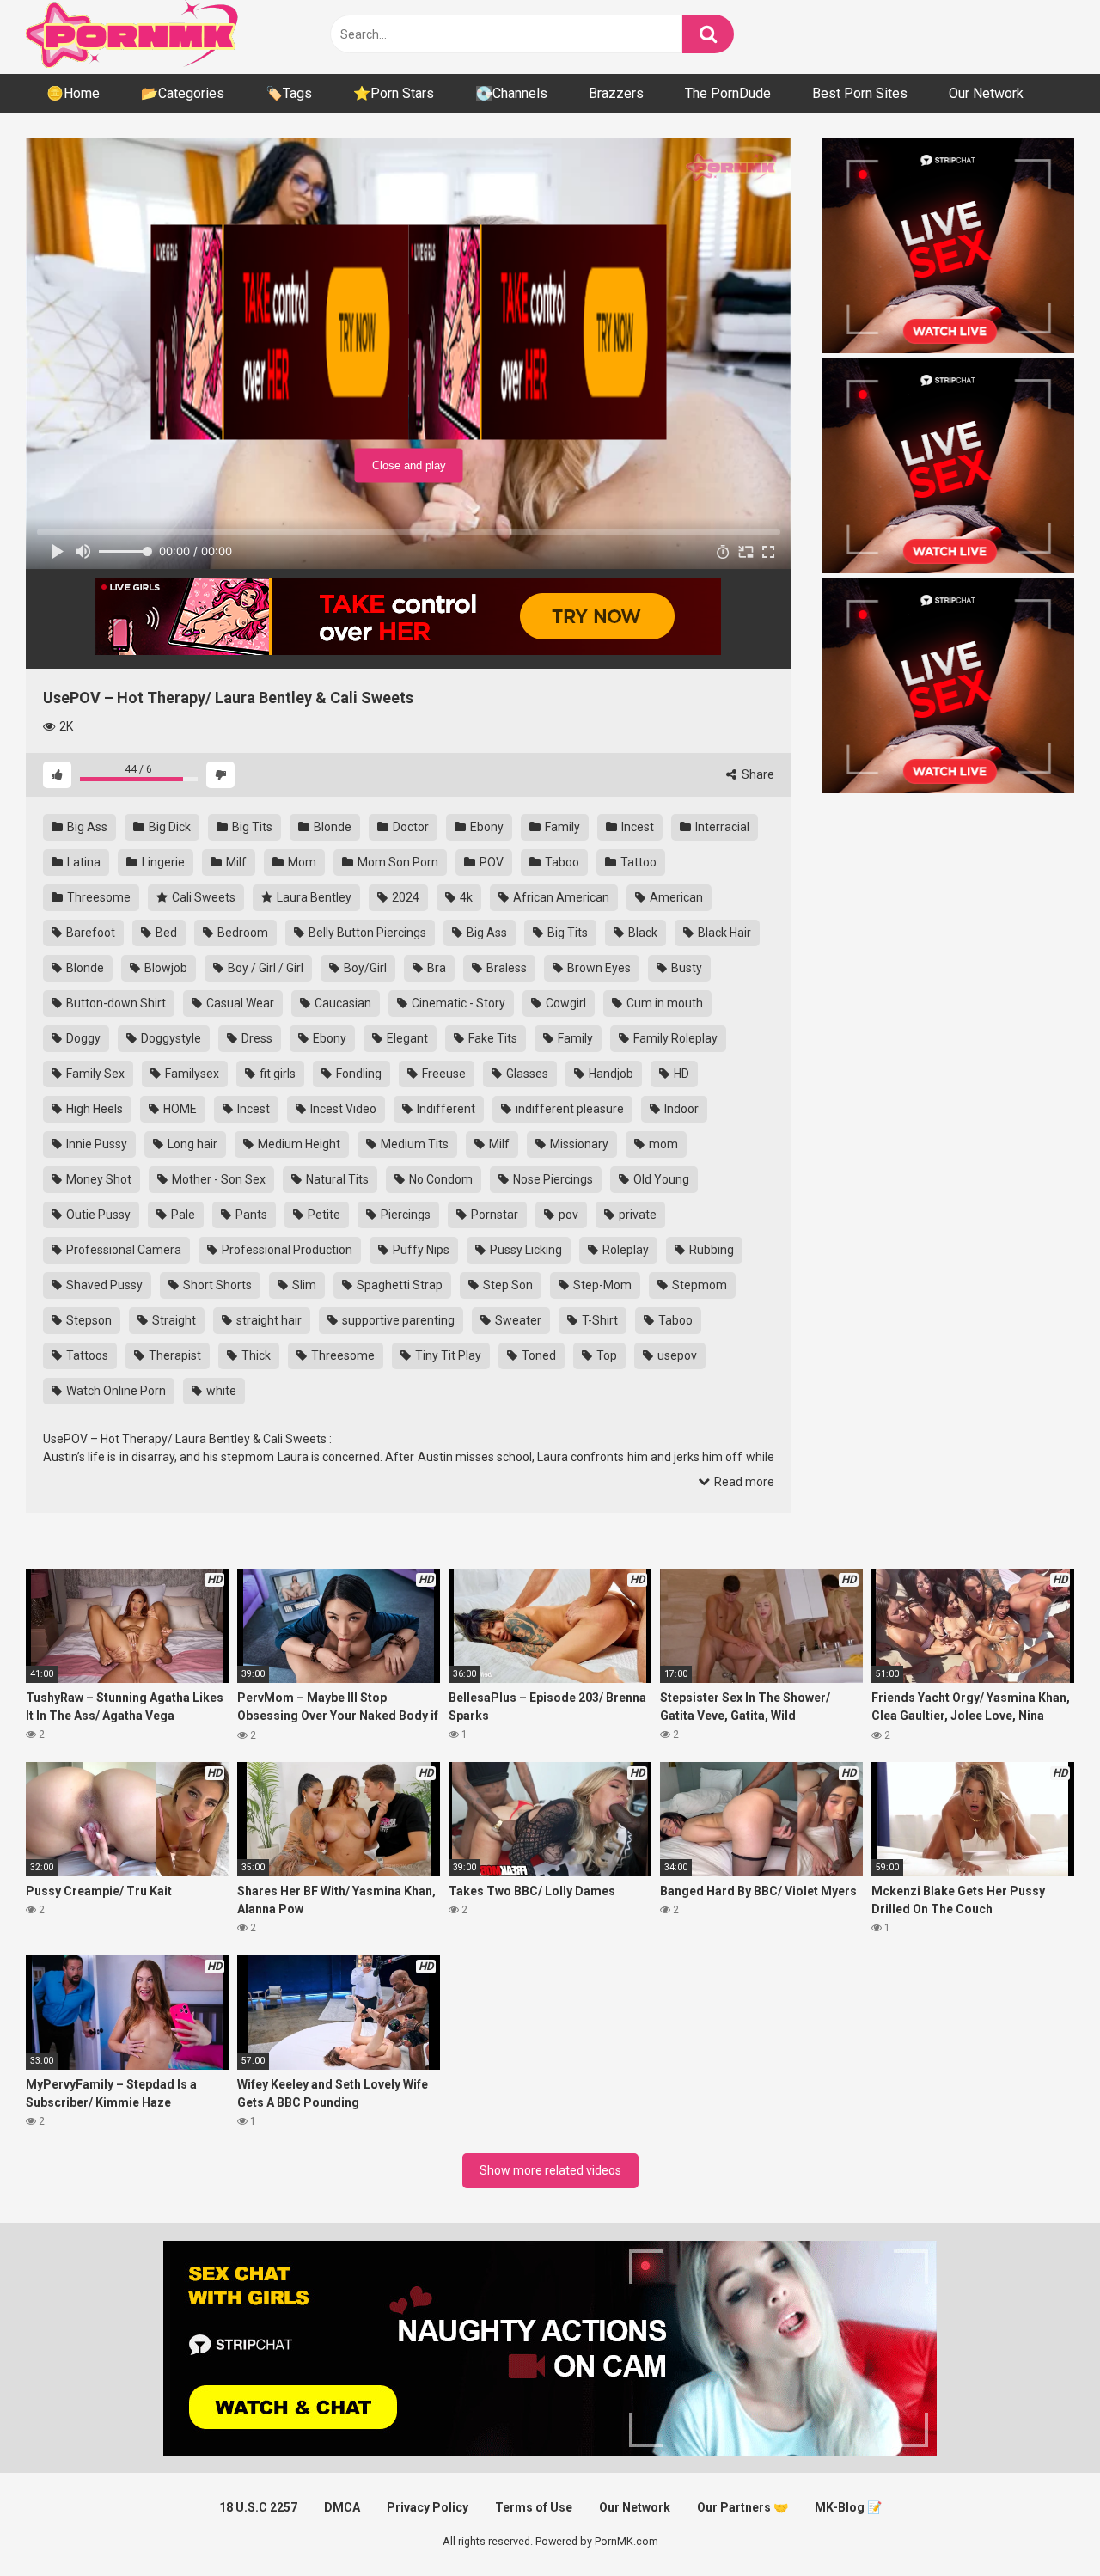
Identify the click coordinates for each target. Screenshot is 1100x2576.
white (220, 1391)
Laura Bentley (313, 897)
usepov (676, 1355)
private (636, 1215)
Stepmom (698, 1285)
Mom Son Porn (397, 862)
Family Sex (94, 1074)
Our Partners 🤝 (742, 2507)
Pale (182, 1215)
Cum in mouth (663, 1003)
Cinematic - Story (457, 1003)
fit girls (276, 1074)
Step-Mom (601, 1285)
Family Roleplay (674, 1038)
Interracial (721, 827)
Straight (173, 1320)
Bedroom (241, 933)
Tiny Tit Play (447, 1355)
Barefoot (89, 933)
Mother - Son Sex (217, 1179)
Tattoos (86, 1355)
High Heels (93, 1109)
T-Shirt (599, 1320)
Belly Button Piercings (366, 933)
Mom (301, 862)
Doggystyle (170, 1038)
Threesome (98, 897)
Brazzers (616, 93)
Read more (743, 1482)
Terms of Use (534, 2507)
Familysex (191, 1074)
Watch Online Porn (115, 1391)
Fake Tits (492, 1038)
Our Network (986, 93)
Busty (685, 968)
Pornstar (493, 1215)
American (675, 897)
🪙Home (73, 93)
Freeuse (443, 1074)
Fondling (357, 1074)
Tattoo (637, 862)
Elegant (406, 1038)
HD (680, 1074)
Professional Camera (122, 1250)
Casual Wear (239, 1003)
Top (605, 1355)
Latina (82, 862)
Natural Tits (336, 1179)
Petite (323, 1215)
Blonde (331, 827)
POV (490, 862)
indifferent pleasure (568, 1109)
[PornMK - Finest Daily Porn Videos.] (133, 37)
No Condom (440, 1179)
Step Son (507, 1285)
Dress (256, 1038)
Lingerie (162, 862)
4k (465, 897)
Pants (250, 1215)
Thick (255, 1355)
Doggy (82, 1038)
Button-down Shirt (115, 1003)
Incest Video (342, 1109)
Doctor (409, 827)
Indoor (680, 1109)
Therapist (174, 1355)
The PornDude (728, 93)
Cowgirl (565, 1003)
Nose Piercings (552, 1179)
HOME (179, 1109)
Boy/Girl (364, 968)
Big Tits (251, 827)
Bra (435, 968)
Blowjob (165, 968)
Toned (538, 1355)
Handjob (610, 1074)
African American (560, 897)
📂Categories (183, 93)
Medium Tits (413, 1144)
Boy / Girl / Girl (264, 968)
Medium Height (298, 1144)
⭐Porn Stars (394, 93)
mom (662, 1144)
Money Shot (98, 1179)
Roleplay (624, 1250)
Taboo (561, 862)
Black (642, 933)
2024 (404, 897)
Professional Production (286, 1250)
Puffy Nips (420, 1250)
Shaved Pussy (103, 1285)
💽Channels (511, 93)
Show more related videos (550, 2170)
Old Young (660, 1179)
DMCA (342, 2507)
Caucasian (342, 1003)
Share (757, 774)
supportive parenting (397, 1320)
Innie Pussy (95, 1144)
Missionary (578, 1144)
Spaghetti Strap (398, 1285)
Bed (165, 933)
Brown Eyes (598, 968)
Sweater (517, 1320)
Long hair (191, 1144)
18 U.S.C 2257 (258, 2507)
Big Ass (86, 827)
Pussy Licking (525, 1250)
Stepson (88, 1320)
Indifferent (445, 1109)
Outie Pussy (97, 1215)
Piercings (404, 1215)
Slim (303, 1285)
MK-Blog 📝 (848, 2507)
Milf (235, 862)
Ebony (486, 827)
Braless (505, 968)
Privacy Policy (428, 2507)
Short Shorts (216, 1285)
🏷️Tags (289, 93)
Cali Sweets (202, 897)
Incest (636, 827)
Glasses (526, 1074)
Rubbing (710, 1250)
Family (561, 827)
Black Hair (723, 933)
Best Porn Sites (860, 93)
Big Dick (168, 827)
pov (567, 1215)
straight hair (268, 1320)
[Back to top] (1042, 2524)
